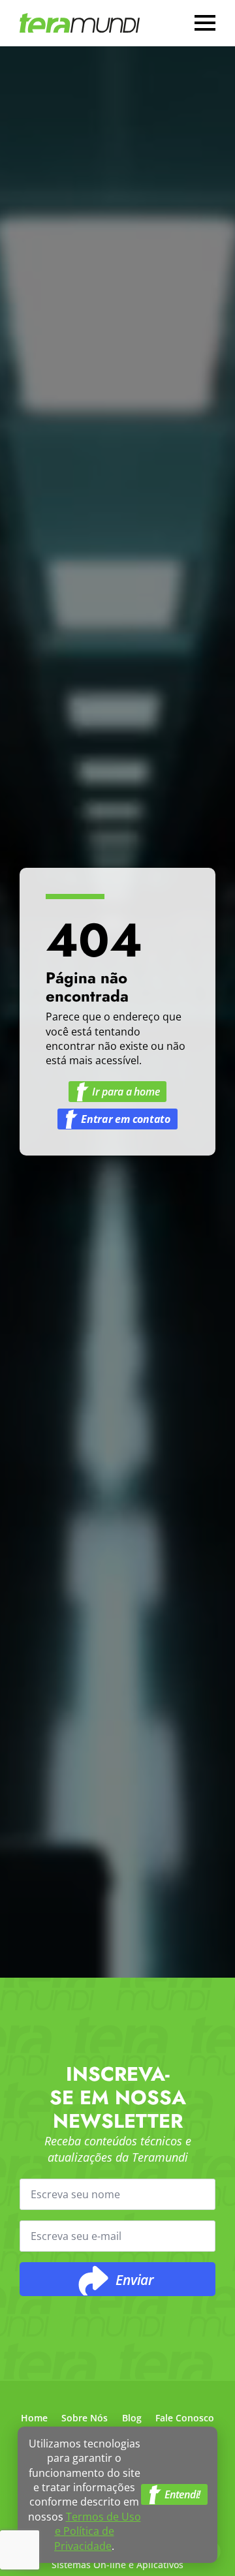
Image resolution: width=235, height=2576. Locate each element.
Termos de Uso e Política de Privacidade (98, 2531)
